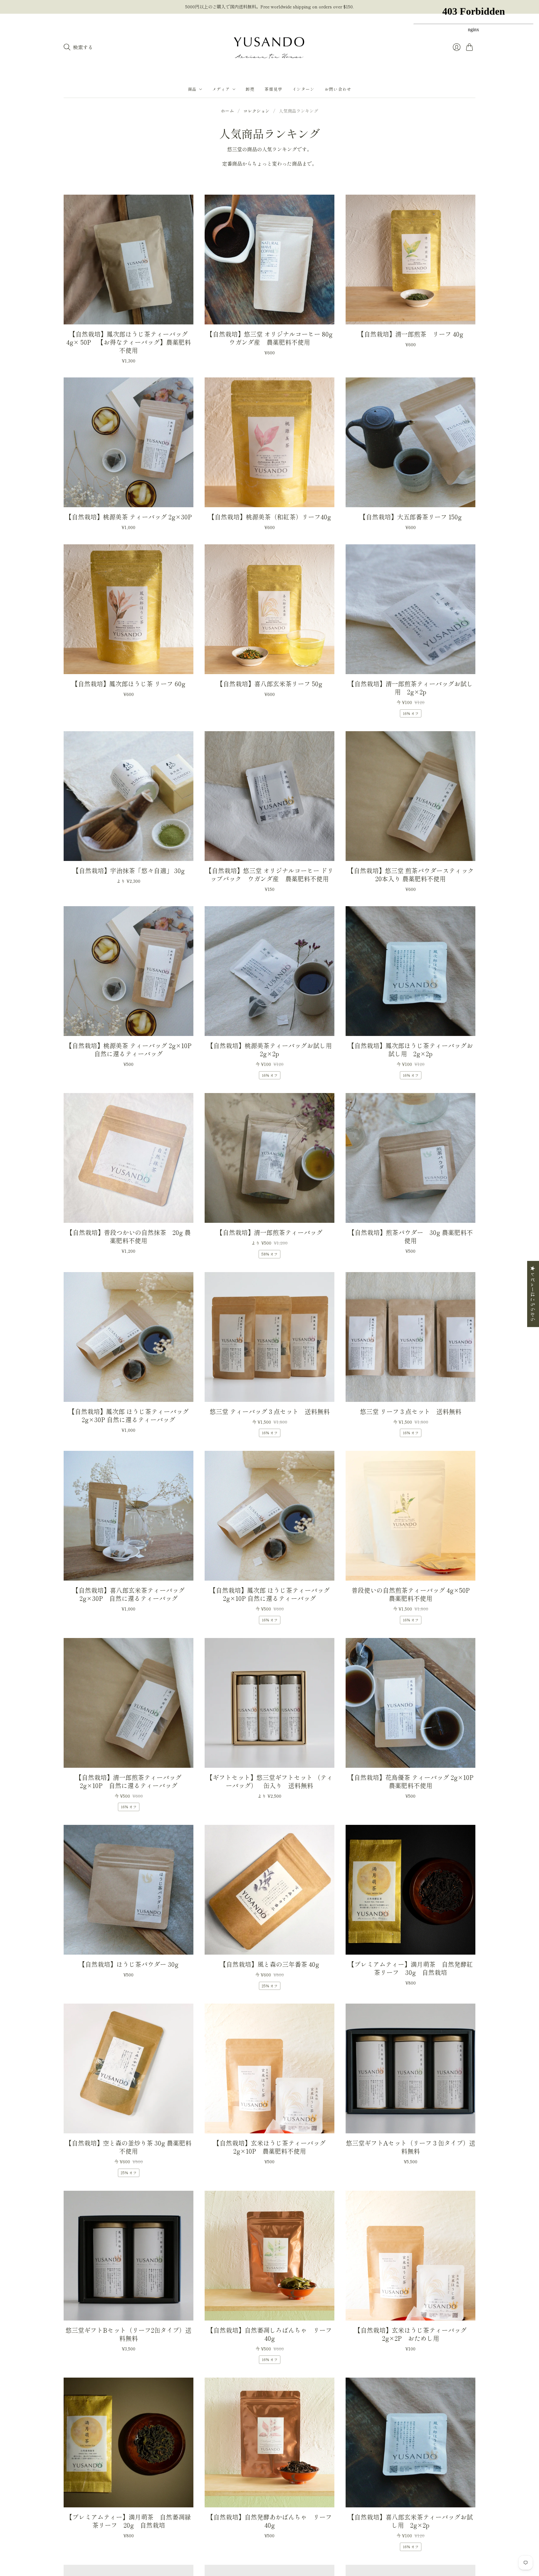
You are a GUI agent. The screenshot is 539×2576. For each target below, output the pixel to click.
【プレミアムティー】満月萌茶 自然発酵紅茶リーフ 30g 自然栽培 (410, 1968)
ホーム (227, 111)
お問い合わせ (338, 89)
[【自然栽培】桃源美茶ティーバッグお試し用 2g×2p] (269, 971)
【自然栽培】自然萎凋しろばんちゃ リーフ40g (269, 2334)
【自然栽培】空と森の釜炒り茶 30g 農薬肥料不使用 (129, 2147)
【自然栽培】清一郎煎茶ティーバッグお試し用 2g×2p (410, 688)
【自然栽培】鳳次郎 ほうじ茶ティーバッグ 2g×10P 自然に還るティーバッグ (270, 1594)
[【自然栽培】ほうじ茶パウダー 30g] (129, 1890)
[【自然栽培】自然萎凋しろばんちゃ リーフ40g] (269, 2256)
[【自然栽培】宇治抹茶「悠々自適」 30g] (129, 796)
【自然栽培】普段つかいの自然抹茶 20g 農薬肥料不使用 (129, 1236)
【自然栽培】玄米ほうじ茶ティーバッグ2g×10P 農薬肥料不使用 (269, 2147)
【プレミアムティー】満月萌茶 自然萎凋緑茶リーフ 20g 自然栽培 (129, 2521)
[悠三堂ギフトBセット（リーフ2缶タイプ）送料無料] (129, 2256)
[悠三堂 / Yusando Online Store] (269, 47)
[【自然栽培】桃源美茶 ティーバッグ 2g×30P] (129, 442)
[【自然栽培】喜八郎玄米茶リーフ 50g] (269, 609)
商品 (192, 89)
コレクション (256, 111)
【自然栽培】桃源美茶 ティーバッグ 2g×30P (129, 517)
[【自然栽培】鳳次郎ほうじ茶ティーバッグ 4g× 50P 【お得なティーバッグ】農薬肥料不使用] (129, 260)
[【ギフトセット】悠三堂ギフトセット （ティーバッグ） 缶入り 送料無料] (269, 1703)
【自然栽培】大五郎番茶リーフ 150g (411, 517)
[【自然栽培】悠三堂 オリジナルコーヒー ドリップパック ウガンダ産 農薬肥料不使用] (269, 796)
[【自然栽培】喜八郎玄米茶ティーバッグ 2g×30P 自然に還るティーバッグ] (129, 1516)
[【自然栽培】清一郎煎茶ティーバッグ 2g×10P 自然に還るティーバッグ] (129, 1703)
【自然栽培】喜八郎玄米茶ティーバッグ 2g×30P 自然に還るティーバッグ (132, 1594)
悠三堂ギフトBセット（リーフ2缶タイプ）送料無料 (129, 2334)
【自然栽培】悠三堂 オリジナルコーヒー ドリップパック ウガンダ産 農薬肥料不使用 (269, 875)
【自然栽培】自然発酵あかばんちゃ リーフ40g (269, 2521)
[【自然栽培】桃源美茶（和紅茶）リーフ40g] (269, 442)
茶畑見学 (273, 89)
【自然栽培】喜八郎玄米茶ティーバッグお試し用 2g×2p (410, 2521)
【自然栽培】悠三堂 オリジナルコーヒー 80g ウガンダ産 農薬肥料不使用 (273, 338)
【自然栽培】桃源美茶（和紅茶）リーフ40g (270, 517)
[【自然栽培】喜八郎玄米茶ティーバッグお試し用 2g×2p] (410, 2442)
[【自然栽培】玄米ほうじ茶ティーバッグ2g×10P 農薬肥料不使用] (269, 2068)
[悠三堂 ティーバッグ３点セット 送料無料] (269, 1337)
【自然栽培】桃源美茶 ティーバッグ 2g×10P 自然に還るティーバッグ (132, 1050)
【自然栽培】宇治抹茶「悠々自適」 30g (129, 870)
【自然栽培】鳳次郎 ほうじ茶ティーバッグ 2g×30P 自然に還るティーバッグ (129, 1415)
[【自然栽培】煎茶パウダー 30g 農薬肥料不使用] (410, 1158)
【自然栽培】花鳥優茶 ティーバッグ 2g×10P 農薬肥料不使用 (414, 1781)
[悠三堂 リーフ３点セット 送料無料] (410, 1337)
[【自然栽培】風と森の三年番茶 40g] (269, 1890)
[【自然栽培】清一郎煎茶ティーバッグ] (269, 1158)
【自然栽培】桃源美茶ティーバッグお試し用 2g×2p (273, 1050)
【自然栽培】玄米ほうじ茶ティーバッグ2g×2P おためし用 (410, 2334)
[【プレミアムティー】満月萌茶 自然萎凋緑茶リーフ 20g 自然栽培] (129, 2442)
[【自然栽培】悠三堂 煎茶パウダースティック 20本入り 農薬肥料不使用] (410, 796)
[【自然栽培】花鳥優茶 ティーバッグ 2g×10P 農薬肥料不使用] (410, 1703)
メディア (221, 89)
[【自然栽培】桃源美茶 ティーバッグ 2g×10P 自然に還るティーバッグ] (129, 971)
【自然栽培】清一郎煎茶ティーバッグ (269, 1232)
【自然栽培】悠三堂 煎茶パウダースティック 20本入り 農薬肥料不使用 (411, 875)
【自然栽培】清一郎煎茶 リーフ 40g (410, 334)
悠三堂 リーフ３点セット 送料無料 (411, 1411)
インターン (303, 89)
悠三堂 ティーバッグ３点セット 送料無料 (270, 1411)
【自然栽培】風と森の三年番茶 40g (269, 1964)
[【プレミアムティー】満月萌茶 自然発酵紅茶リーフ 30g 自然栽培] (410, 1890)
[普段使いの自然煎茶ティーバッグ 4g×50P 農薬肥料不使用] (410, 1516)
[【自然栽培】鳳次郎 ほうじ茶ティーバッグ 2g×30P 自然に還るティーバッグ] (129, 1337)
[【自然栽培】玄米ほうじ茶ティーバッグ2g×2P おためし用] (410, 2256)
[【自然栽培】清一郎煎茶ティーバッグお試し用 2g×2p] (410, 609)
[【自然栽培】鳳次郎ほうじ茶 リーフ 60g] (129, 609)
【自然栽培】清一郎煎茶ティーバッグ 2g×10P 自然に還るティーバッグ (132, 1781)
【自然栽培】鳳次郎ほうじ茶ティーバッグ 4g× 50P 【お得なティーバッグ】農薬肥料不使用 (129, 342)
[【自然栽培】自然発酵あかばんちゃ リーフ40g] (269, 2442)
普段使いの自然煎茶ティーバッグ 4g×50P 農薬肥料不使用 (414, 1594)
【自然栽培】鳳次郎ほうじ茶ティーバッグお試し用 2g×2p (410, 1050)
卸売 (250, 89)
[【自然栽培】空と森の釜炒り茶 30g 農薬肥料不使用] (129, 2068)
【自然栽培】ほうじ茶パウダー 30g (129, 1964)
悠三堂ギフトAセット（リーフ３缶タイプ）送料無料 (411, 2147)
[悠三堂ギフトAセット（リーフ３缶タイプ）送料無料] (410, 2068)
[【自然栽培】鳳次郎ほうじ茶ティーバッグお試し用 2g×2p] (410, 971)
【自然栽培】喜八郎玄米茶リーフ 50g (269, 684)
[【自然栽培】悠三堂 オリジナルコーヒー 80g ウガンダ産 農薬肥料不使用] (269, 260)
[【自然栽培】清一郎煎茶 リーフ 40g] (410, 260)
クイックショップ (129, 315)
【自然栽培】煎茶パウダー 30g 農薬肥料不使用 (411, 1236)
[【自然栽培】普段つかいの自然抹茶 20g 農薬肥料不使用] (129, 1158)
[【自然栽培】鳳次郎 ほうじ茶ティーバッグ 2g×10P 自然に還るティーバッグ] (269, 1516)
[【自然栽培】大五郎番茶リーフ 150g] (410, 442)
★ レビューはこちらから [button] (533, 1294)
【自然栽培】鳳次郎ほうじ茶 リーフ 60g (129, 684)
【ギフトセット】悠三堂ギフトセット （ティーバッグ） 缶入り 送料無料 (270, 1781)
